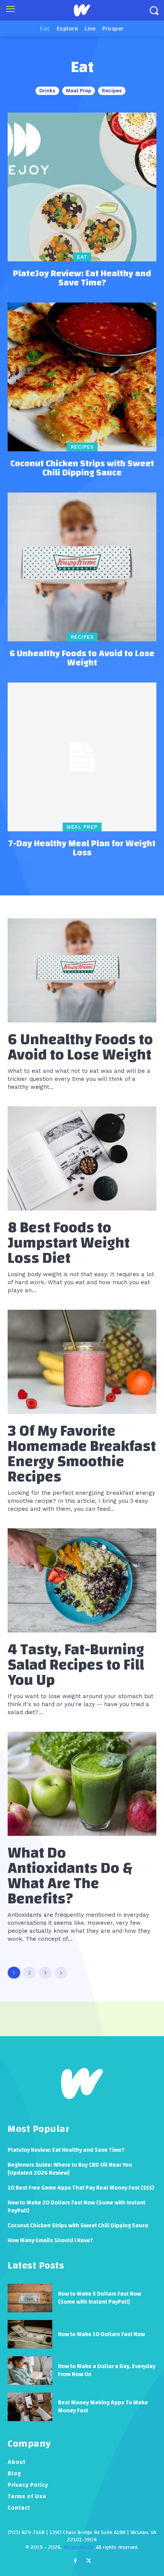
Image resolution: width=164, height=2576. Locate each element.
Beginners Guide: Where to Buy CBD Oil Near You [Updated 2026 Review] (70, 2169)
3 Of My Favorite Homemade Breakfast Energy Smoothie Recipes (82, 1454)
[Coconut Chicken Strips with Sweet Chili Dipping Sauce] (82, 377)
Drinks (47, 91)
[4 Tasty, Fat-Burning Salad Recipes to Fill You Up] (82, 1580)
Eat (82, 257)
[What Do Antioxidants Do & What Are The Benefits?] (82, 1784)
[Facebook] (75, 2562)
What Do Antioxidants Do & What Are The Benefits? (70, 1876)
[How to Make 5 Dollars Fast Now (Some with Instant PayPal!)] (30, 2298)
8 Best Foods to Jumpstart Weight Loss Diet (69, 1243)
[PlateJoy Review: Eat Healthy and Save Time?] (82, 187)
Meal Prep (79, 91)
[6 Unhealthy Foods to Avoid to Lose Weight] (82, 567)
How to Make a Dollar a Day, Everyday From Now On (107, 2370)
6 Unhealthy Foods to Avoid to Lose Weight (82, 658)
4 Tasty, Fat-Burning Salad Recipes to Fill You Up (76, 1665)
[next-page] (61, 1973)
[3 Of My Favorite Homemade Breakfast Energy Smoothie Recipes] (82, 1362)
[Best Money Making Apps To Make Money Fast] (30, 2407)
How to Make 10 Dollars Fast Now (101, 2334)
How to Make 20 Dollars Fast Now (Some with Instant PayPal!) (76, 2207)
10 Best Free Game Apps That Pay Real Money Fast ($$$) (81, 2188)
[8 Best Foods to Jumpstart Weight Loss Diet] (82, 1158)
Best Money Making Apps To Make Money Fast (103, 2407)
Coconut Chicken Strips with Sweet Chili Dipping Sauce (82, 468)
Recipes (112, 91)
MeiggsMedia (78, 2547)
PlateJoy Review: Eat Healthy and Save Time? (82, 278)
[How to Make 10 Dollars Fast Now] (30, 2334)
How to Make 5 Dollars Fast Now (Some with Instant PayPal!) (100, 2298)
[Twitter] (89, 2562)
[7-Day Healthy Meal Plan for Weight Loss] (82, 757)
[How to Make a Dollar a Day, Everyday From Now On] (30, 2371)
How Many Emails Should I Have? (50, 2240)
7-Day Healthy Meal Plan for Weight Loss (82, 848)
